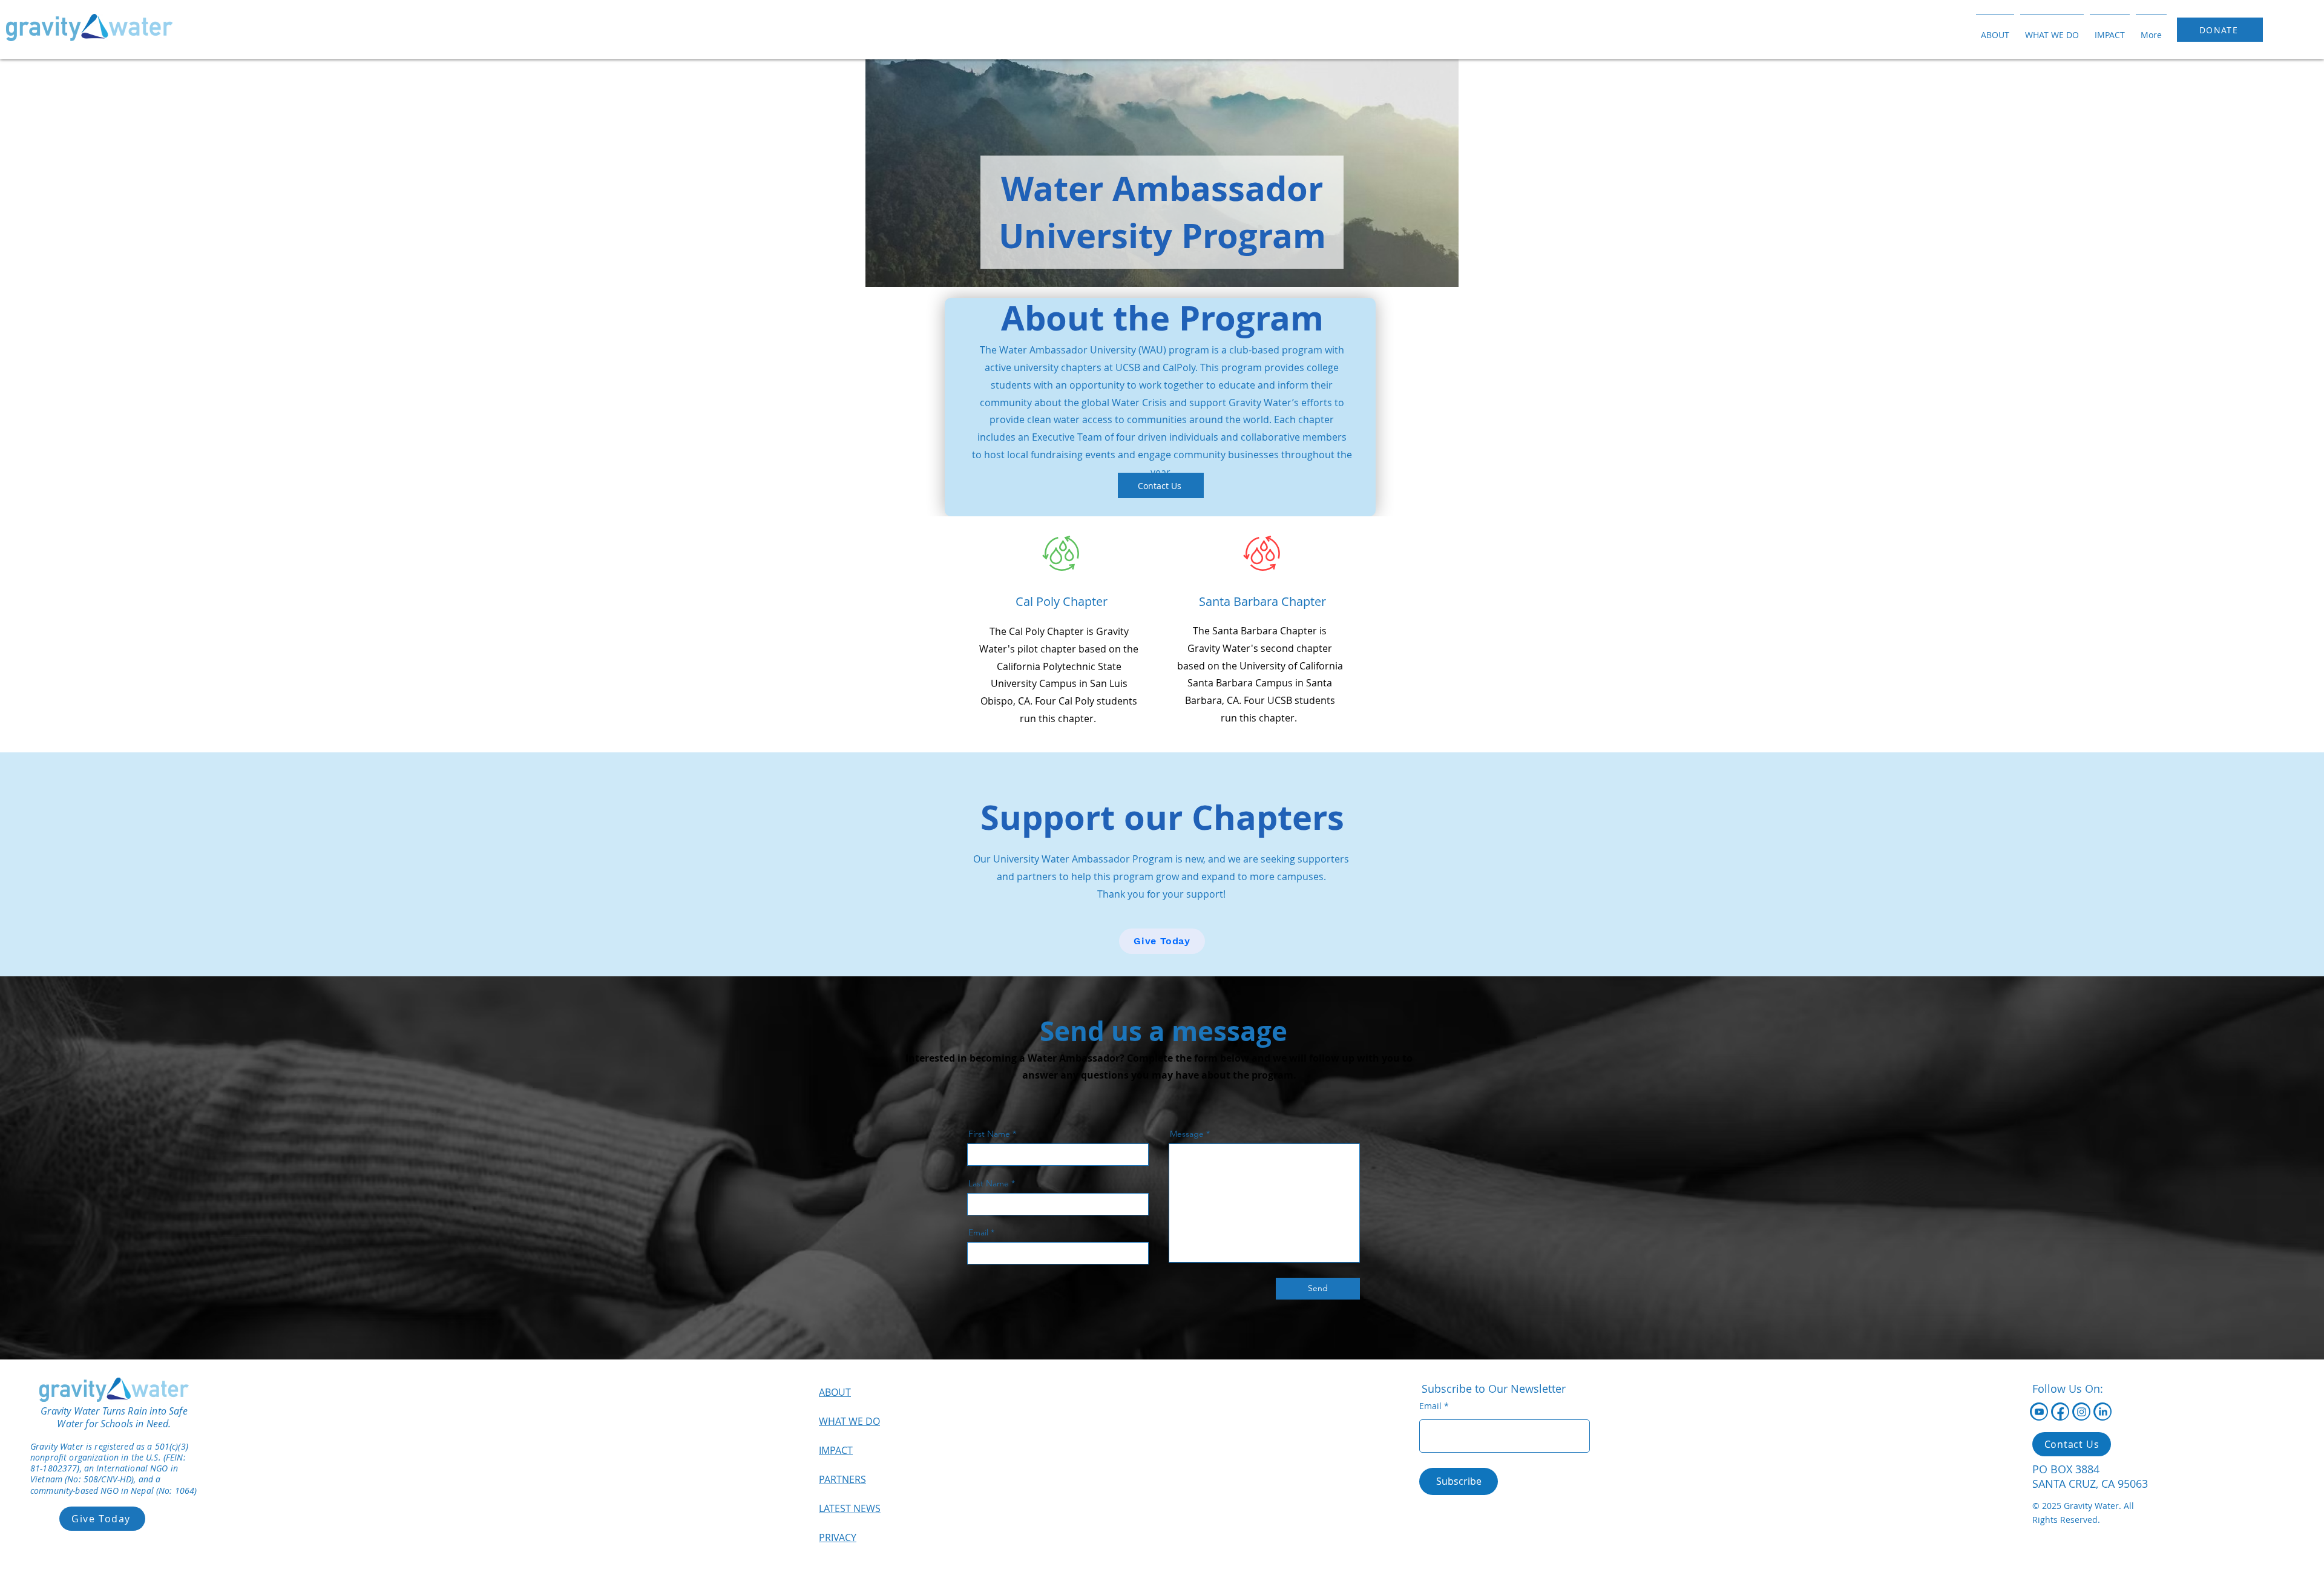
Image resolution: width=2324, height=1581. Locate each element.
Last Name (989, 1183)
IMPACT (836, 1450)
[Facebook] (2060, 1412)
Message (1187, 1134)
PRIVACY (838, 1537)
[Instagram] (2082, 1412)
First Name (989, 1134)
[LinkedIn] (2103, 1412)
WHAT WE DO (849, 1421)
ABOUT (835, 1392)
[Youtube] (2039, 1412)
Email (978, 1232)
